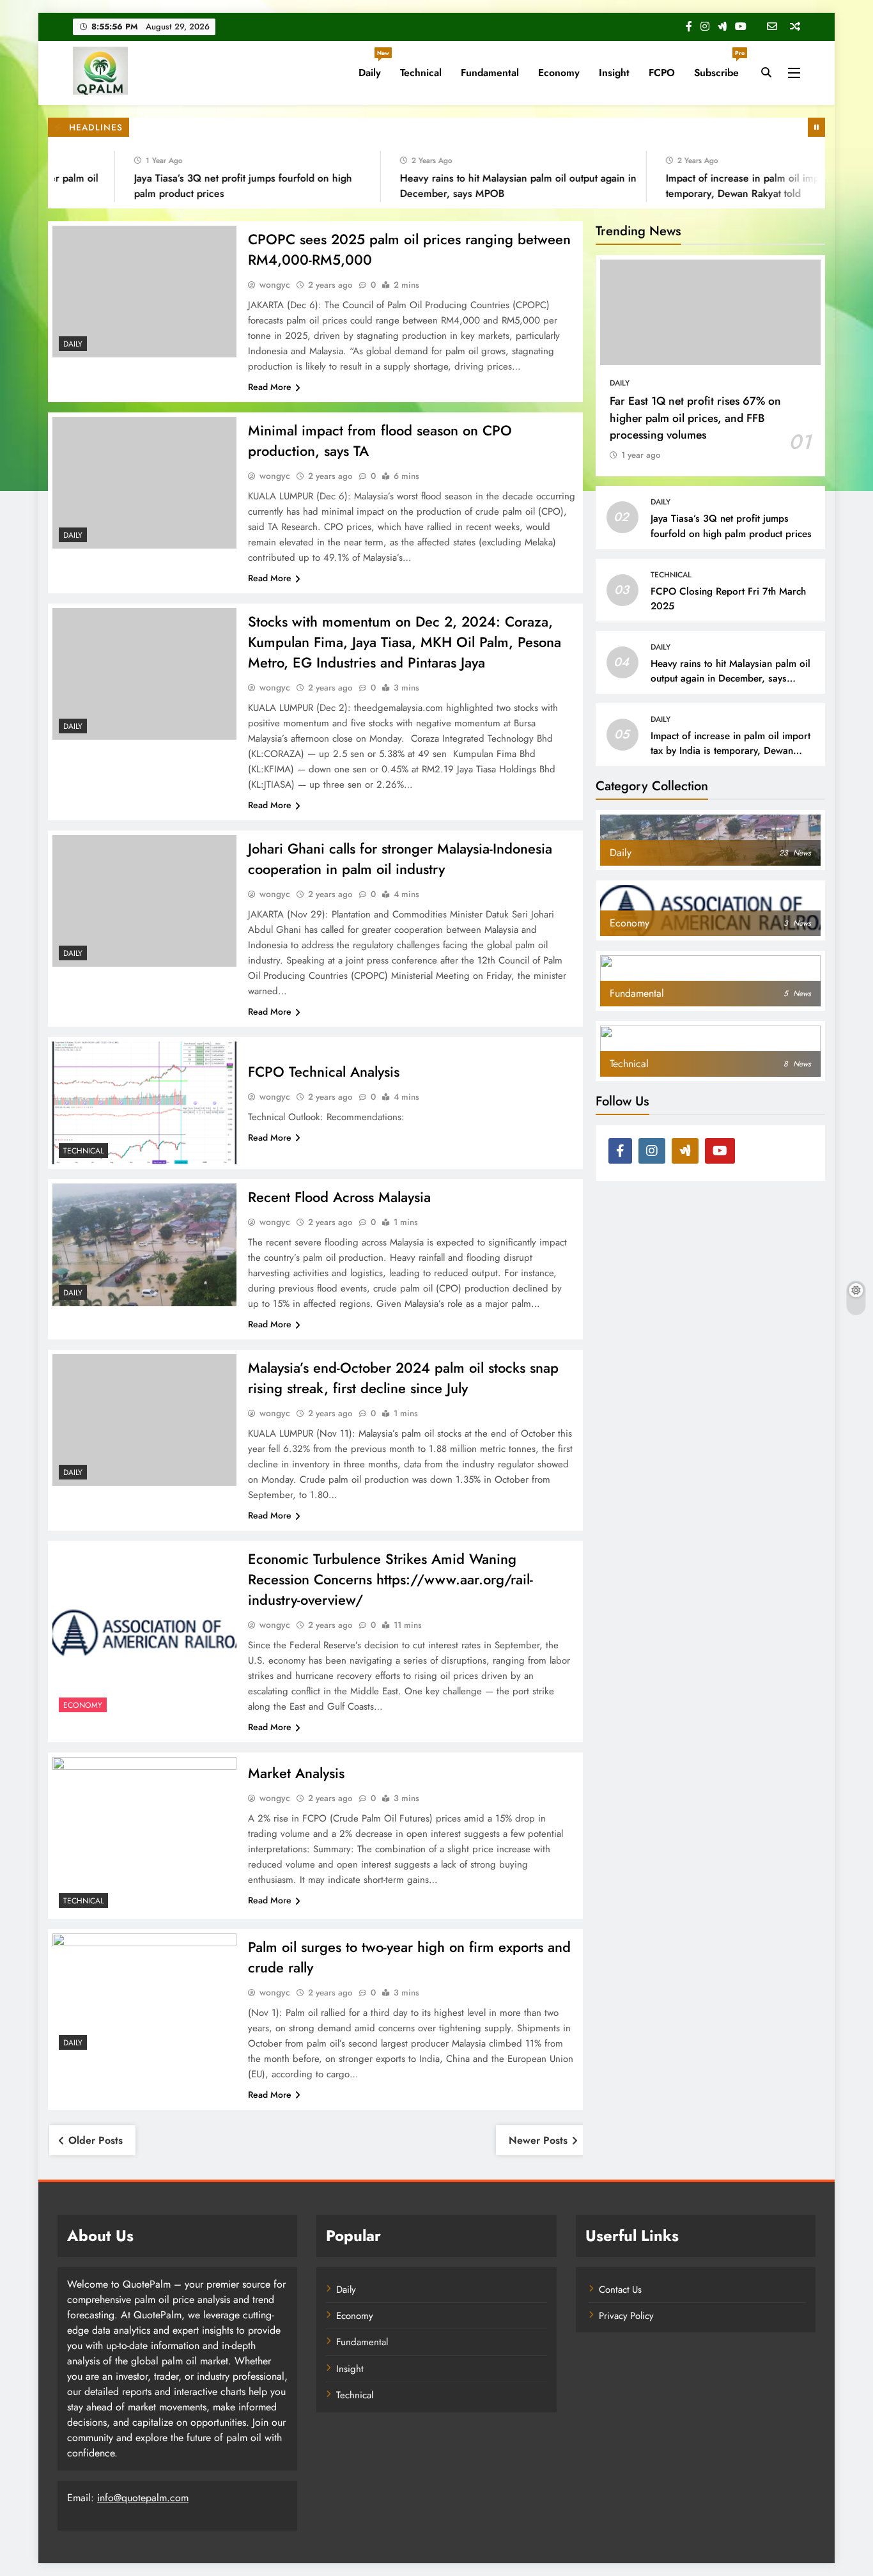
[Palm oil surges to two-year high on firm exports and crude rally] (144, 1995)
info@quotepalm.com (143, 2498)
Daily (374, 68)
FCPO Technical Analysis (324, 1072)
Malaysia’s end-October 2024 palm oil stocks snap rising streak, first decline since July (403, 1378)
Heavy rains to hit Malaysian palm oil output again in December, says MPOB (730, 678)
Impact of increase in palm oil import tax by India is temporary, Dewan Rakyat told (730, 751)
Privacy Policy (626, 2316)
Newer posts (538, 2140)
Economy (559, 73)
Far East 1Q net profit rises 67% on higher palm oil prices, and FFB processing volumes (695, 418)
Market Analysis (296, 1773)
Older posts (96, 2140)
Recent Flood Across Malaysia (339, 1197)
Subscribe (719, 68)
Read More (270, 387)
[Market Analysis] (144, 1835)
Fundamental (490, 73)
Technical (421, 73)
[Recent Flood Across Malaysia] (144, 1245)
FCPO (662, 73)
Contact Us (620, 2290)
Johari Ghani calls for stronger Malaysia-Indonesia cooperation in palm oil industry (400, 859)
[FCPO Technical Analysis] (144, 1103)
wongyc (275, 285)
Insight (614, 73)
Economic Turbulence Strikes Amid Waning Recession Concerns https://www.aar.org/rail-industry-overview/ (390, 1579)
